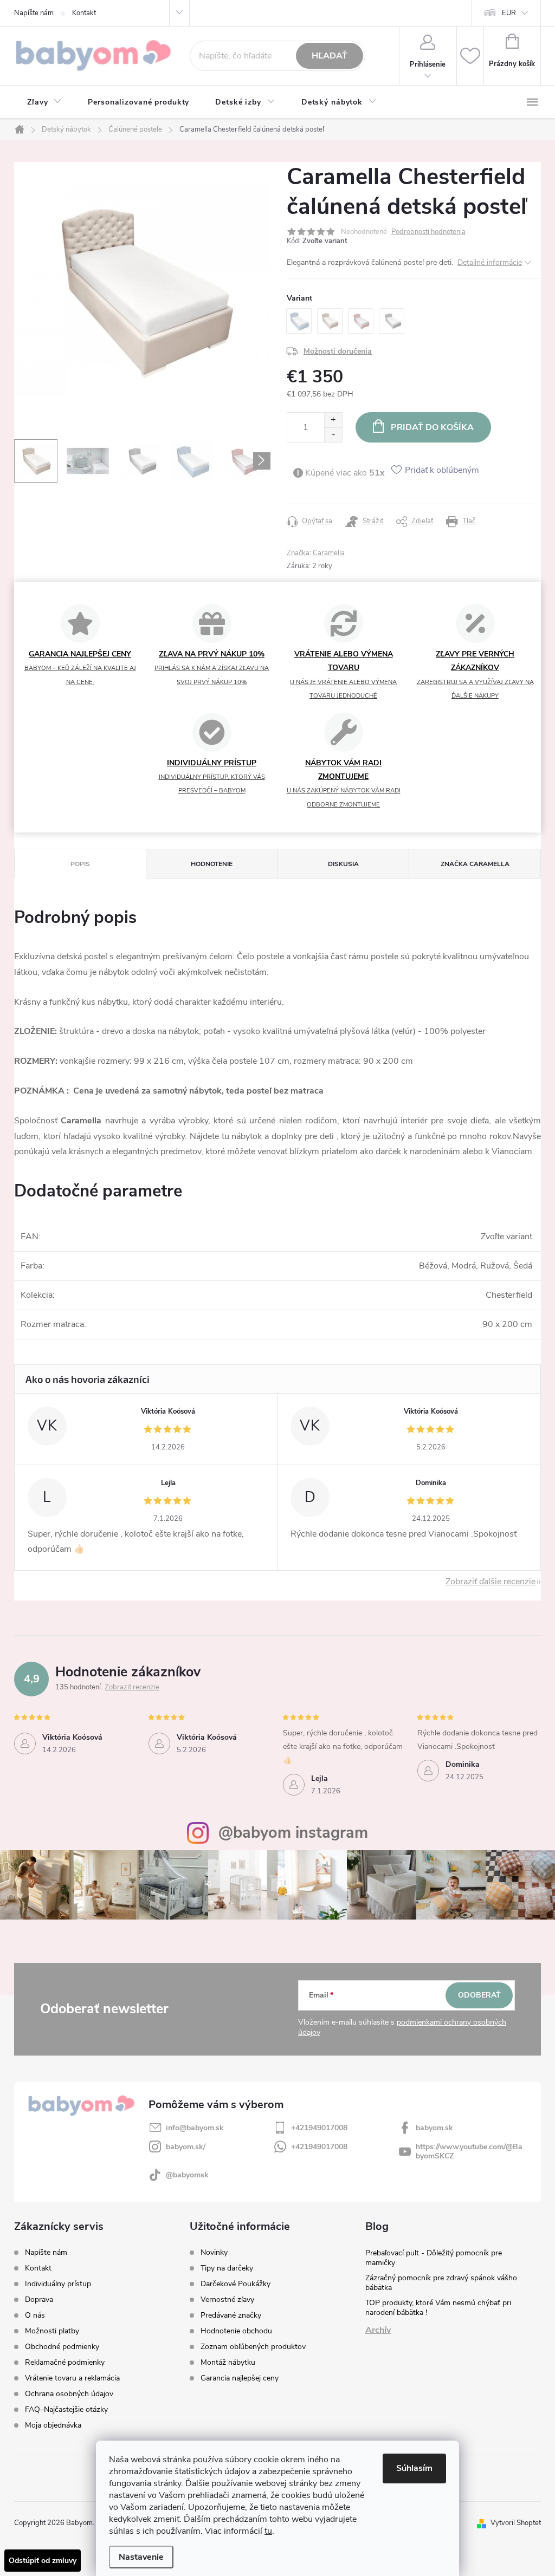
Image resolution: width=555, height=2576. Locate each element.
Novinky (214, 2253)
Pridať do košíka (432, 427)
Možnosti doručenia (338, 351)
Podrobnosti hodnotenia (428, 232)
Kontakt (84, 13)
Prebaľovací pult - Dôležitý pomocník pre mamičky (434, 2258)
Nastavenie (141, 2557)
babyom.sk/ (186, 2147)
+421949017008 (319, 2128)
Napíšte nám (34, 13)
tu (268, 2531)
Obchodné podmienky (62, 2347)
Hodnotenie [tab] (212, 864)
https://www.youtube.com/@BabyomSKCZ (469, 2151)
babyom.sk (434, 2128)
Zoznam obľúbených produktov (253, 2347)
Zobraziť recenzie (132, 1687)
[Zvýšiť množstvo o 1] (333, 420)
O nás (35, 2315)
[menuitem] (44, 102)
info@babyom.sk (195, 2128)
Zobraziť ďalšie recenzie (491, 1582)
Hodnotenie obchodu (236, 2331)
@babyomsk (187, 2175)
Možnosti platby (52, 2331)
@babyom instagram (293, 1833)
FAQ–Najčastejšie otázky (66, 2409)
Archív (378, 2330)
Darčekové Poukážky (235, 2284)
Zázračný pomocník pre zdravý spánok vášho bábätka (441, 2283)
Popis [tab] (80, 864)
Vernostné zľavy (227, 2300)
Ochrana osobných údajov (69, 2394)
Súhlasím (414, 2468)
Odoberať (479, 1995)
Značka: (316, 553)
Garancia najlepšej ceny (240, 2378)
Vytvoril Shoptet (516, 2523)
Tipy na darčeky (227, 2268)
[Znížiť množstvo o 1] (333, 435)
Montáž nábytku (228, 2363)
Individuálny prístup (58, 2284)
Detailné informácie (490, 262)
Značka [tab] (475, 864)
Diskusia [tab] (343, 864)
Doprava (39, 2299)
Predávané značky (231, 2315)
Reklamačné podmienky (65, 2362)
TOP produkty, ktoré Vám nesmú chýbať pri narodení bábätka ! (438, 2308)
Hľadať (330, 56)
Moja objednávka (53, 2425)
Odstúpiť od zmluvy (43, 2561)
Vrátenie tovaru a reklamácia (72, 2378)
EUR (509, 13)
